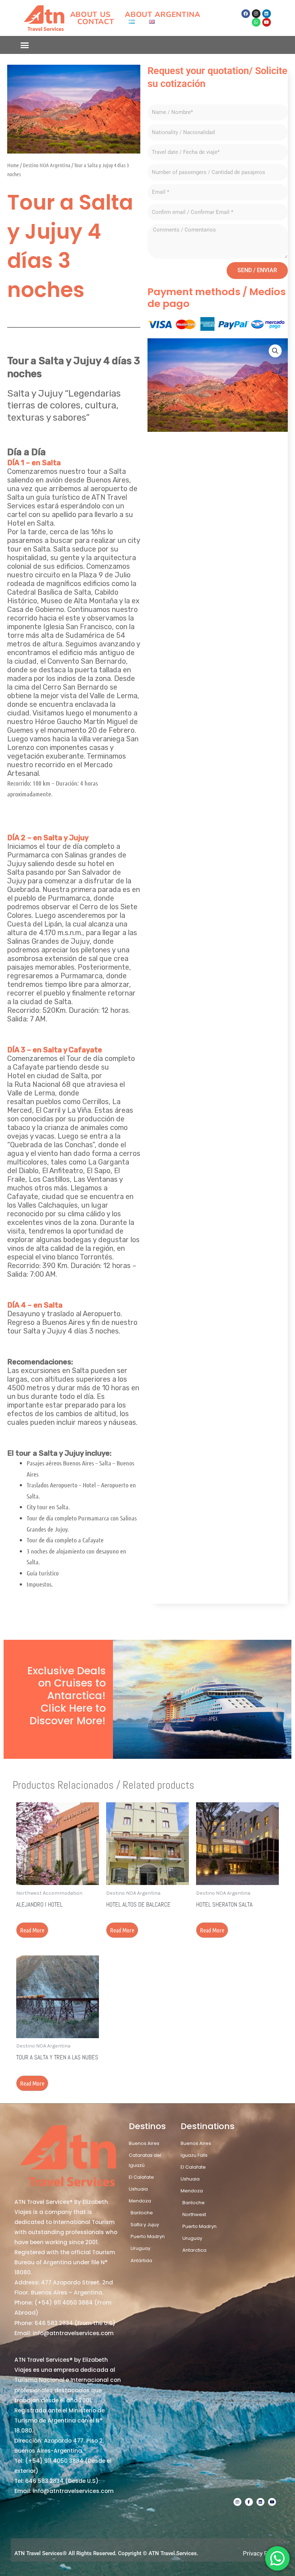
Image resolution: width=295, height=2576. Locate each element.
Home (13, 165)
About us (90, 14)
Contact (96, 22)
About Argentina (163, 14)
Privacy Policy (262, 2553)
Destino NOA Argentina (47, 165)
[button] (25, 45)
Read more (32, 1930)
